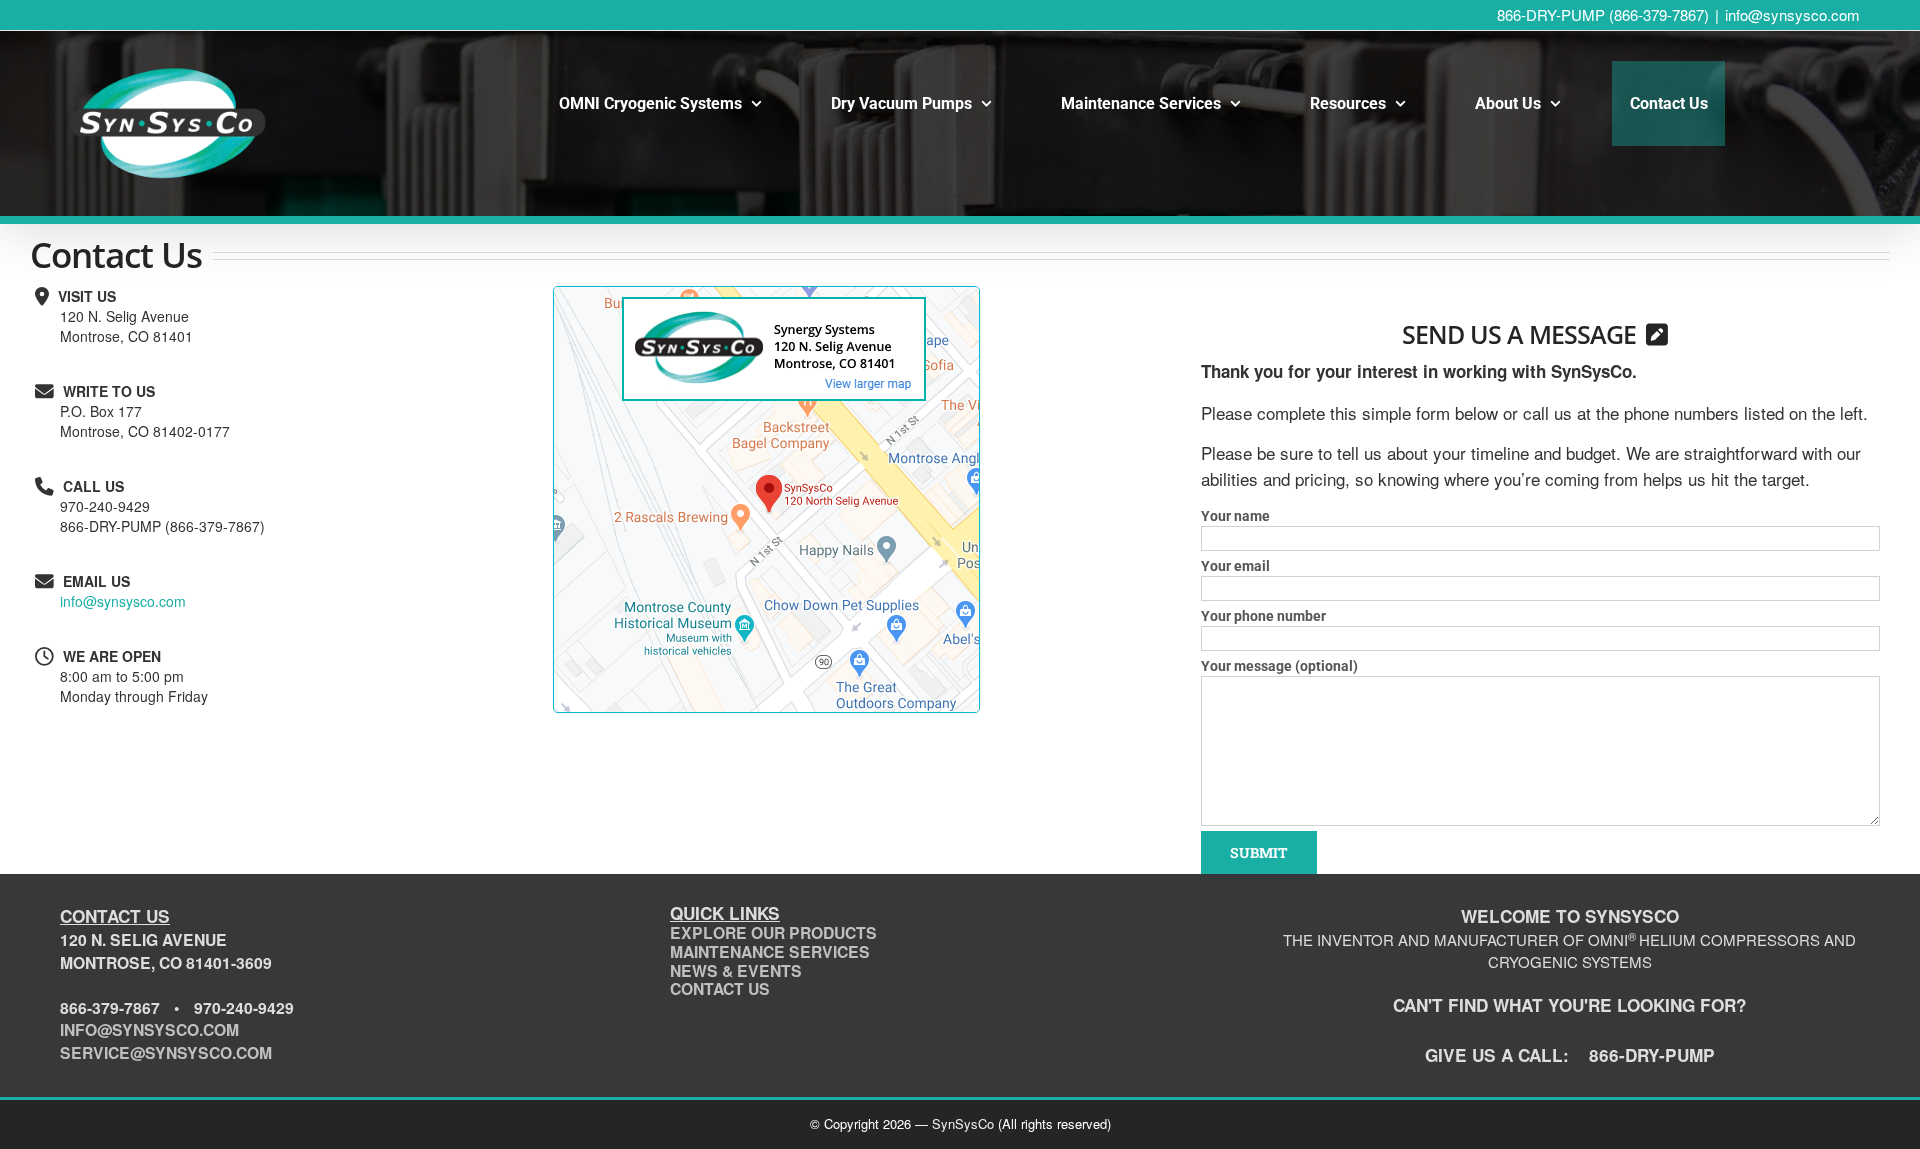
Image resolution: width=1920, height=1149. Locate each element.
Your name (1235, 516)
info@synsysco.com (1792, 14)
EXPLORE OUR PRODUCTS (773, 932)
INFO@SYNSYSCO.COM (149, 1029)
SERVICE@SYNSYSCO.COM (166, 1052)
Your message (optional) (1279, 666)
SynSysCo (963, 1123)
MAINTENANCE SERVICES (770, 951)
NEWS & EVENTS (736, 970)
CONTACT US (720, 988)
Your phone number (1263, 616)
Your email (1235, 566)
